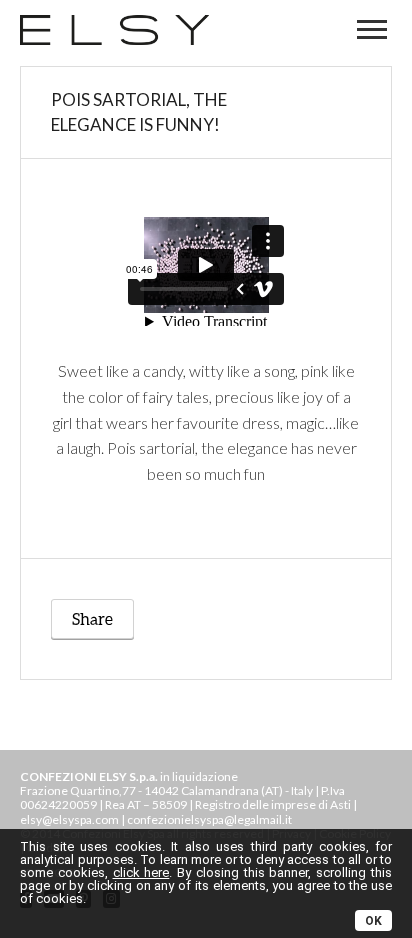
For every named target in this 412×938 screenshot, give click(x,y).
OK (373, 921)
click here (141, 872)
